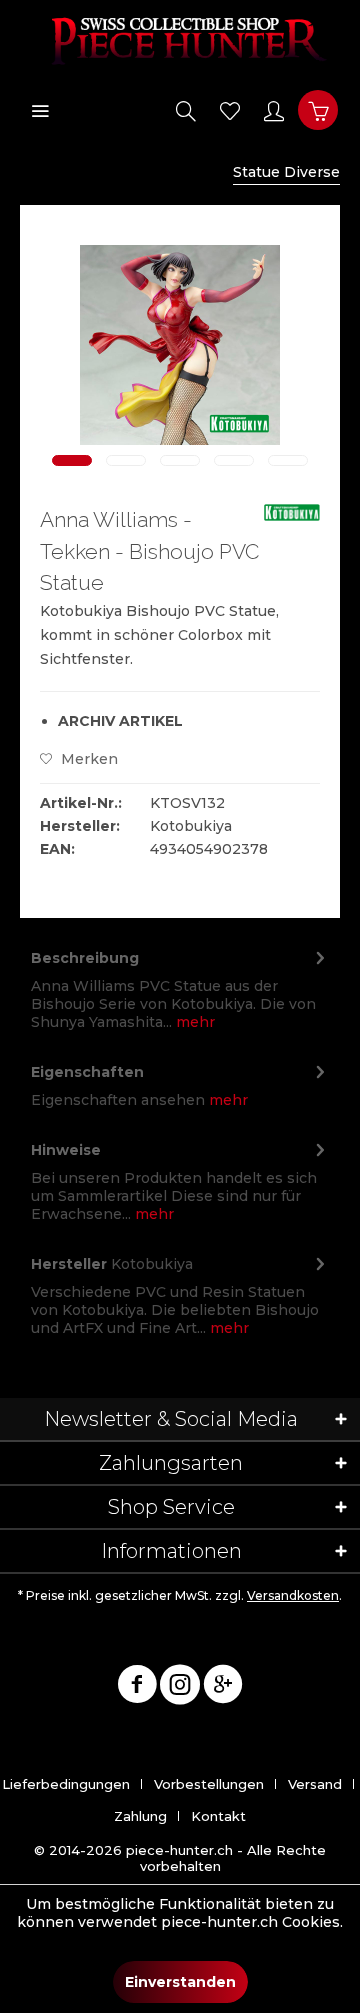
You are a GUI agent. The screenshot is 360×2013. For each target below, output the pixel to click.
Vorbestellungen (209, 1784)
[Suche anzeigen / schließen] (186, 110)
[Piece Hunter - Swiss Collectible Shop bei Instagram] (180, 1688)
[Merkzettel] (230, 110)
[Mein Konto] (274, 110)
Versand (315, 1784)
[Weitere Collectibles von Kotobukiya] (292, 521)
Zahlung (140, 1816)
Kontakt (218, 1816)
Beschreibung (85, 958)
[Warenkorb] (318, 110)
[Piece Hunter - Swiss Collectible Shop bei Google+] (223, 1688)
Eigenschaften (87, 1072)
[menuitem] (40, 110)
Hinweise (66, 1150)
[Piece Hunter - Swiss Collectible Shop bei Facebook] (137, 1688)
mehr (193, 1022)
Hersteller (69, 1264)
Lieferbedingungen (66, 1784)
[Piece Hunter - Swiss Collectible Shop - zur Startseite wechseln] (180, 40)
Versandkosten (293, 1595)
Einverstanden (180, 1982)
